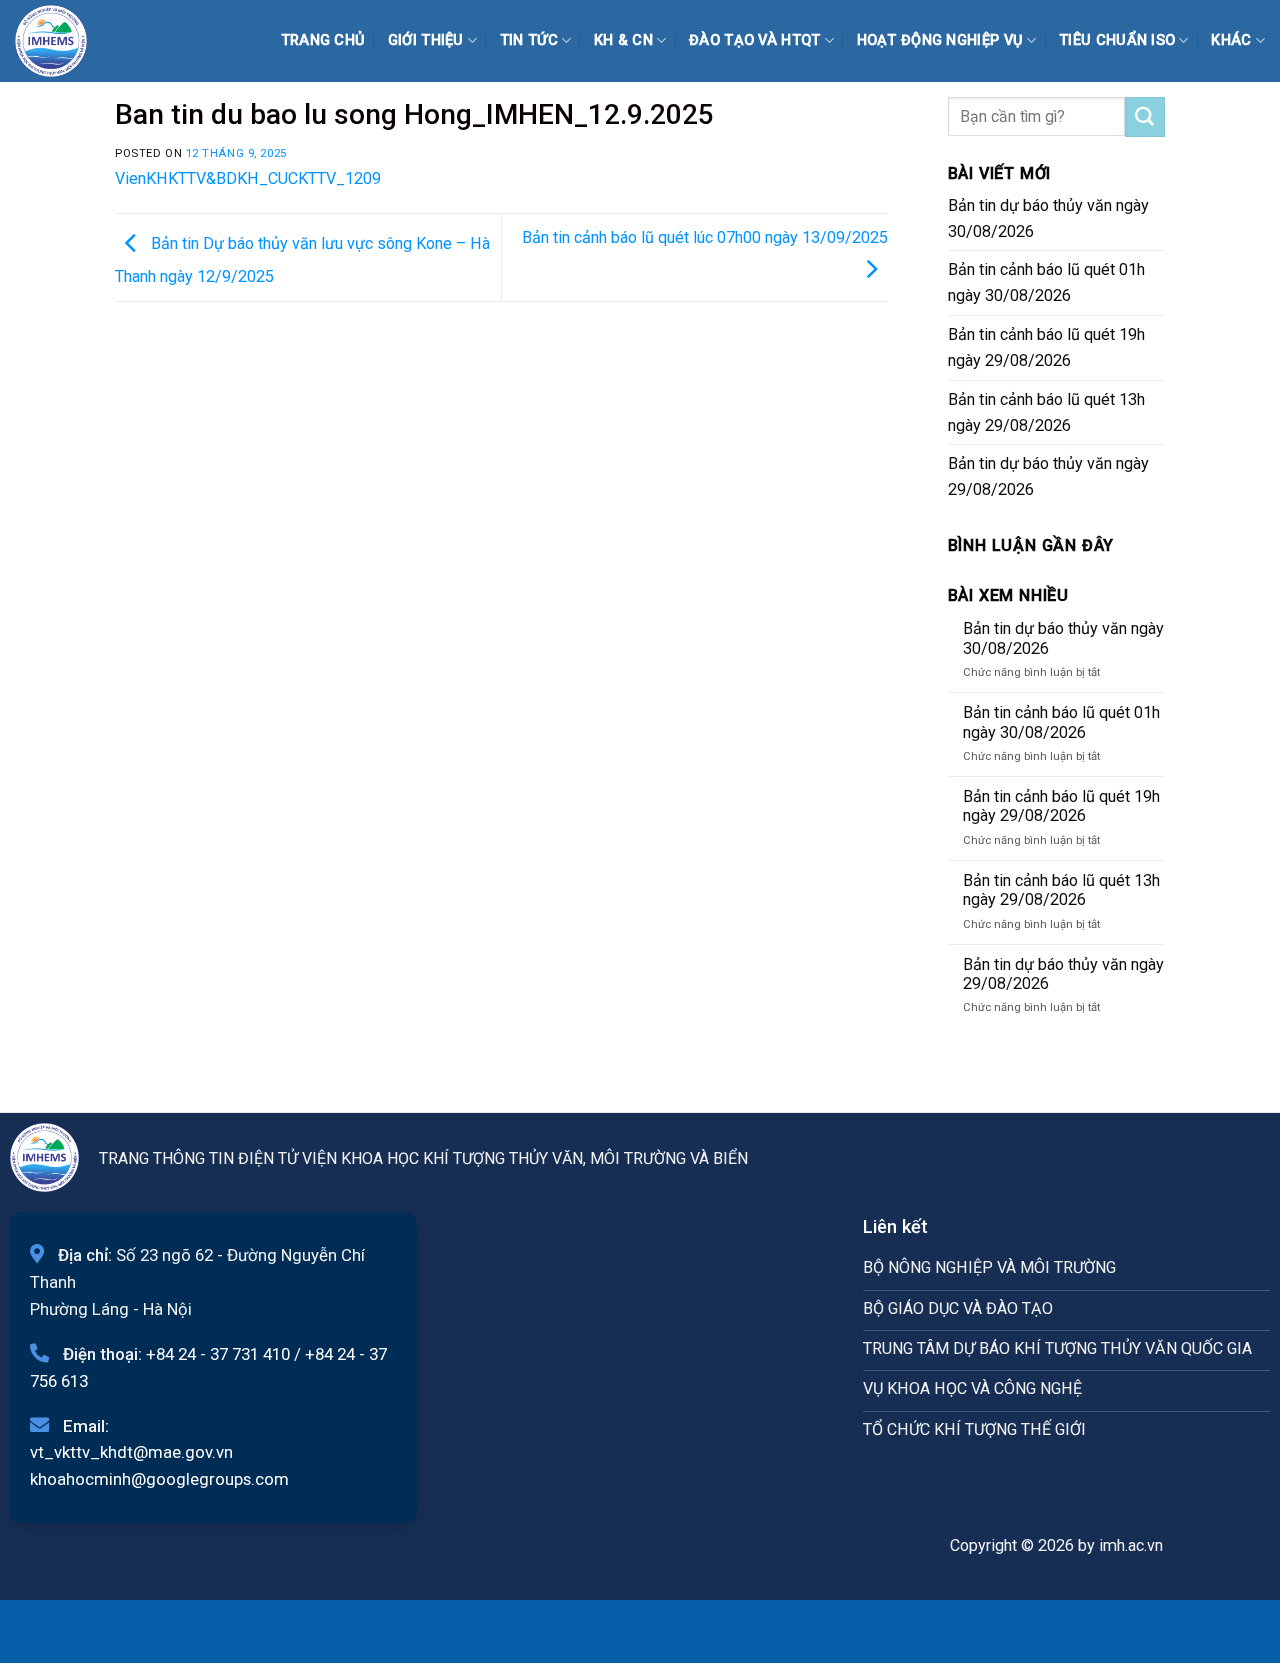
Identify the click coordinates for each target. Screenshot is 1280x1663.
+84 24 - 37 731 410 (218, 1354)
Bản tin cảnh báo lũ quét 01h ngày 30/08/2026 (1046, 282)
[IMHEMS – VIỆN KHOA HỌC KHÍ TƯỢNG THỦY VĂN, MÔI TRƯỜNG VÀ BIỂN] (65, 41)
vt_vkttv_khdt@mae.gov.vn (131, 1452)
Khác (1231, 40)
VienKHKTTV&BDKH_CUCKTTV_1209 (248, 178)
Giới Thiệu (426, 40)
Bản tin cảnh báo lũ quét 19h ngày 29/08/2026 (1046, 347)
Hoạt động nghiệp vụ (940, 40)
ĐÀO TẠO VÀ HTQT (754, 40)
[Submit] (1145, 117)
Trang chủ (323, 40)
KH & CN (623, 40)
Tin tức (529, 40)
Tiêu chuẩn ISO (1117, 40)
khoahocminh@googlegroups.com (159, 1479)
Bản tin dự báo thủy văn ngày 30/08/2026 (1048, 218)
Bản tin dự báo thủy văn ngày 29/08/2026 (1048, 476)
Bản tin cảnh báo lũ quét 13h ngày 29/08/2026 (1046, 412)
